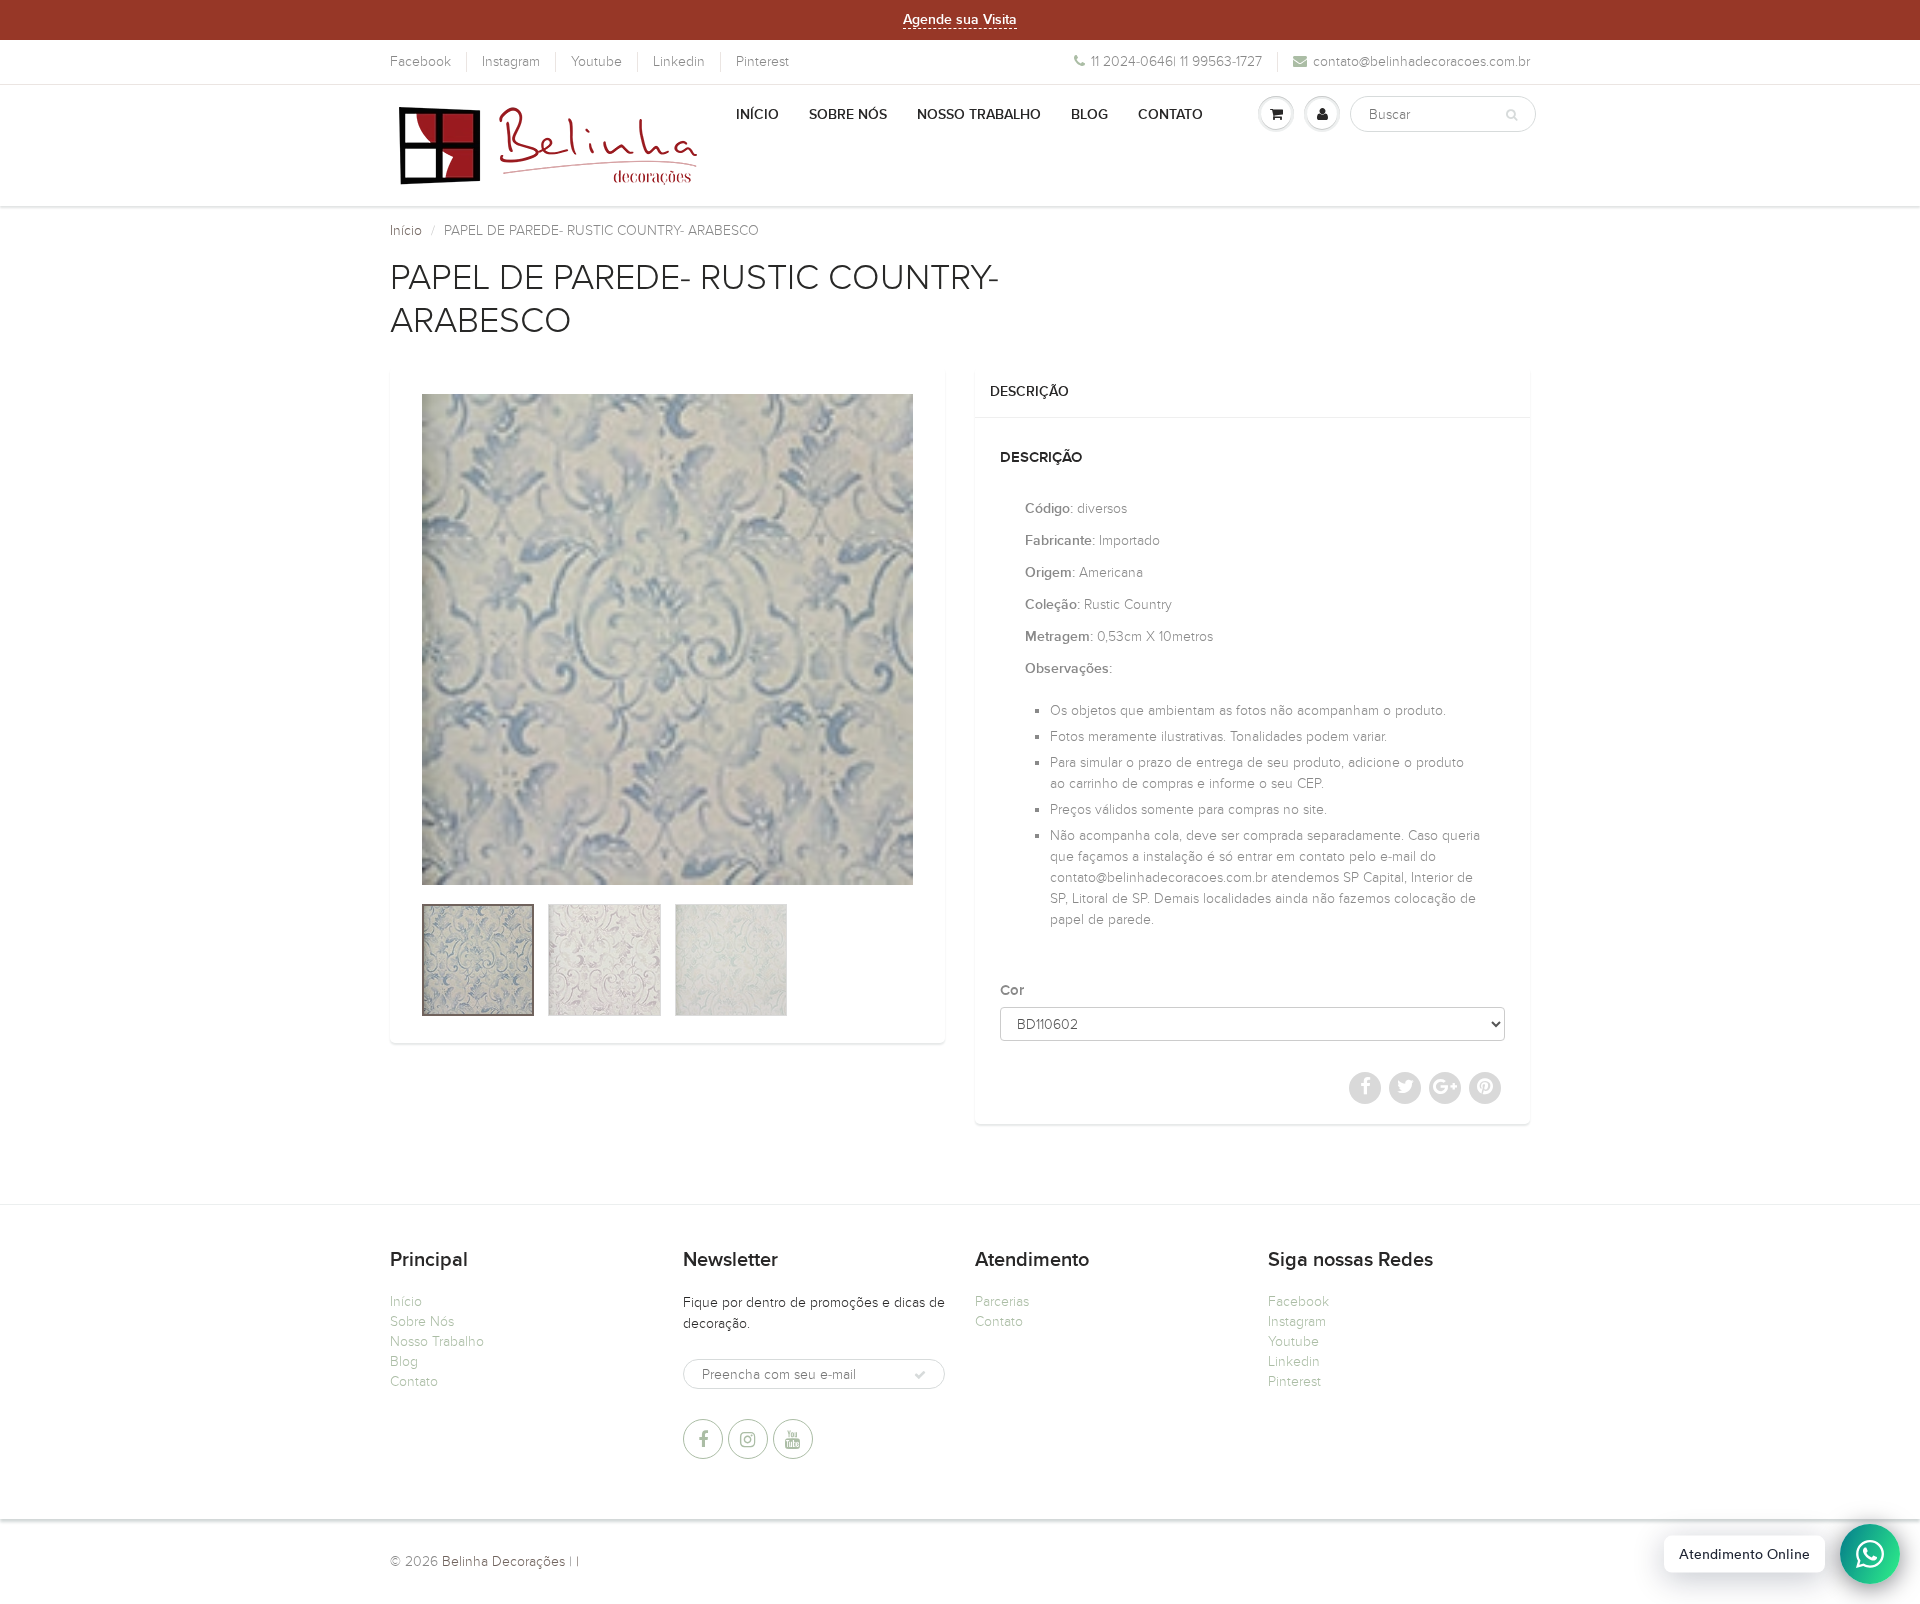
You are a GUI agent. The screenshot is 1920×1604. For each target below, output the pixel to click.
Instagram (511, 61)
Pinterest (762, 61)
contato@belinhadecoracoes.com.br (1421, 61)
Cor (1012, 990)
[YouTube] (793, 1439)
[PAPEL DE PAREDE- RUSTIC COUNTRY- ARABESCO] (667, 639)
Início (757, 115)
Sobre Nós (848, 115)
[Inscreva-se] (920, 1375)
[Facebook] (703, 1439)
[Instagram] (748, 1439)
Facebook (420, 61)
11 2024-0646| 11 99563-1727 (1176, 61)
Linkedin (679, 61)
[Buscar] (1511, 115)
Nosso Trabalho (979, 115)
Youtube (596, 61)
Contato (1170, 115)
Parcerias (1002, 1301)
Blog (1089, 115)
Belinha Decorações (503, 1561)
